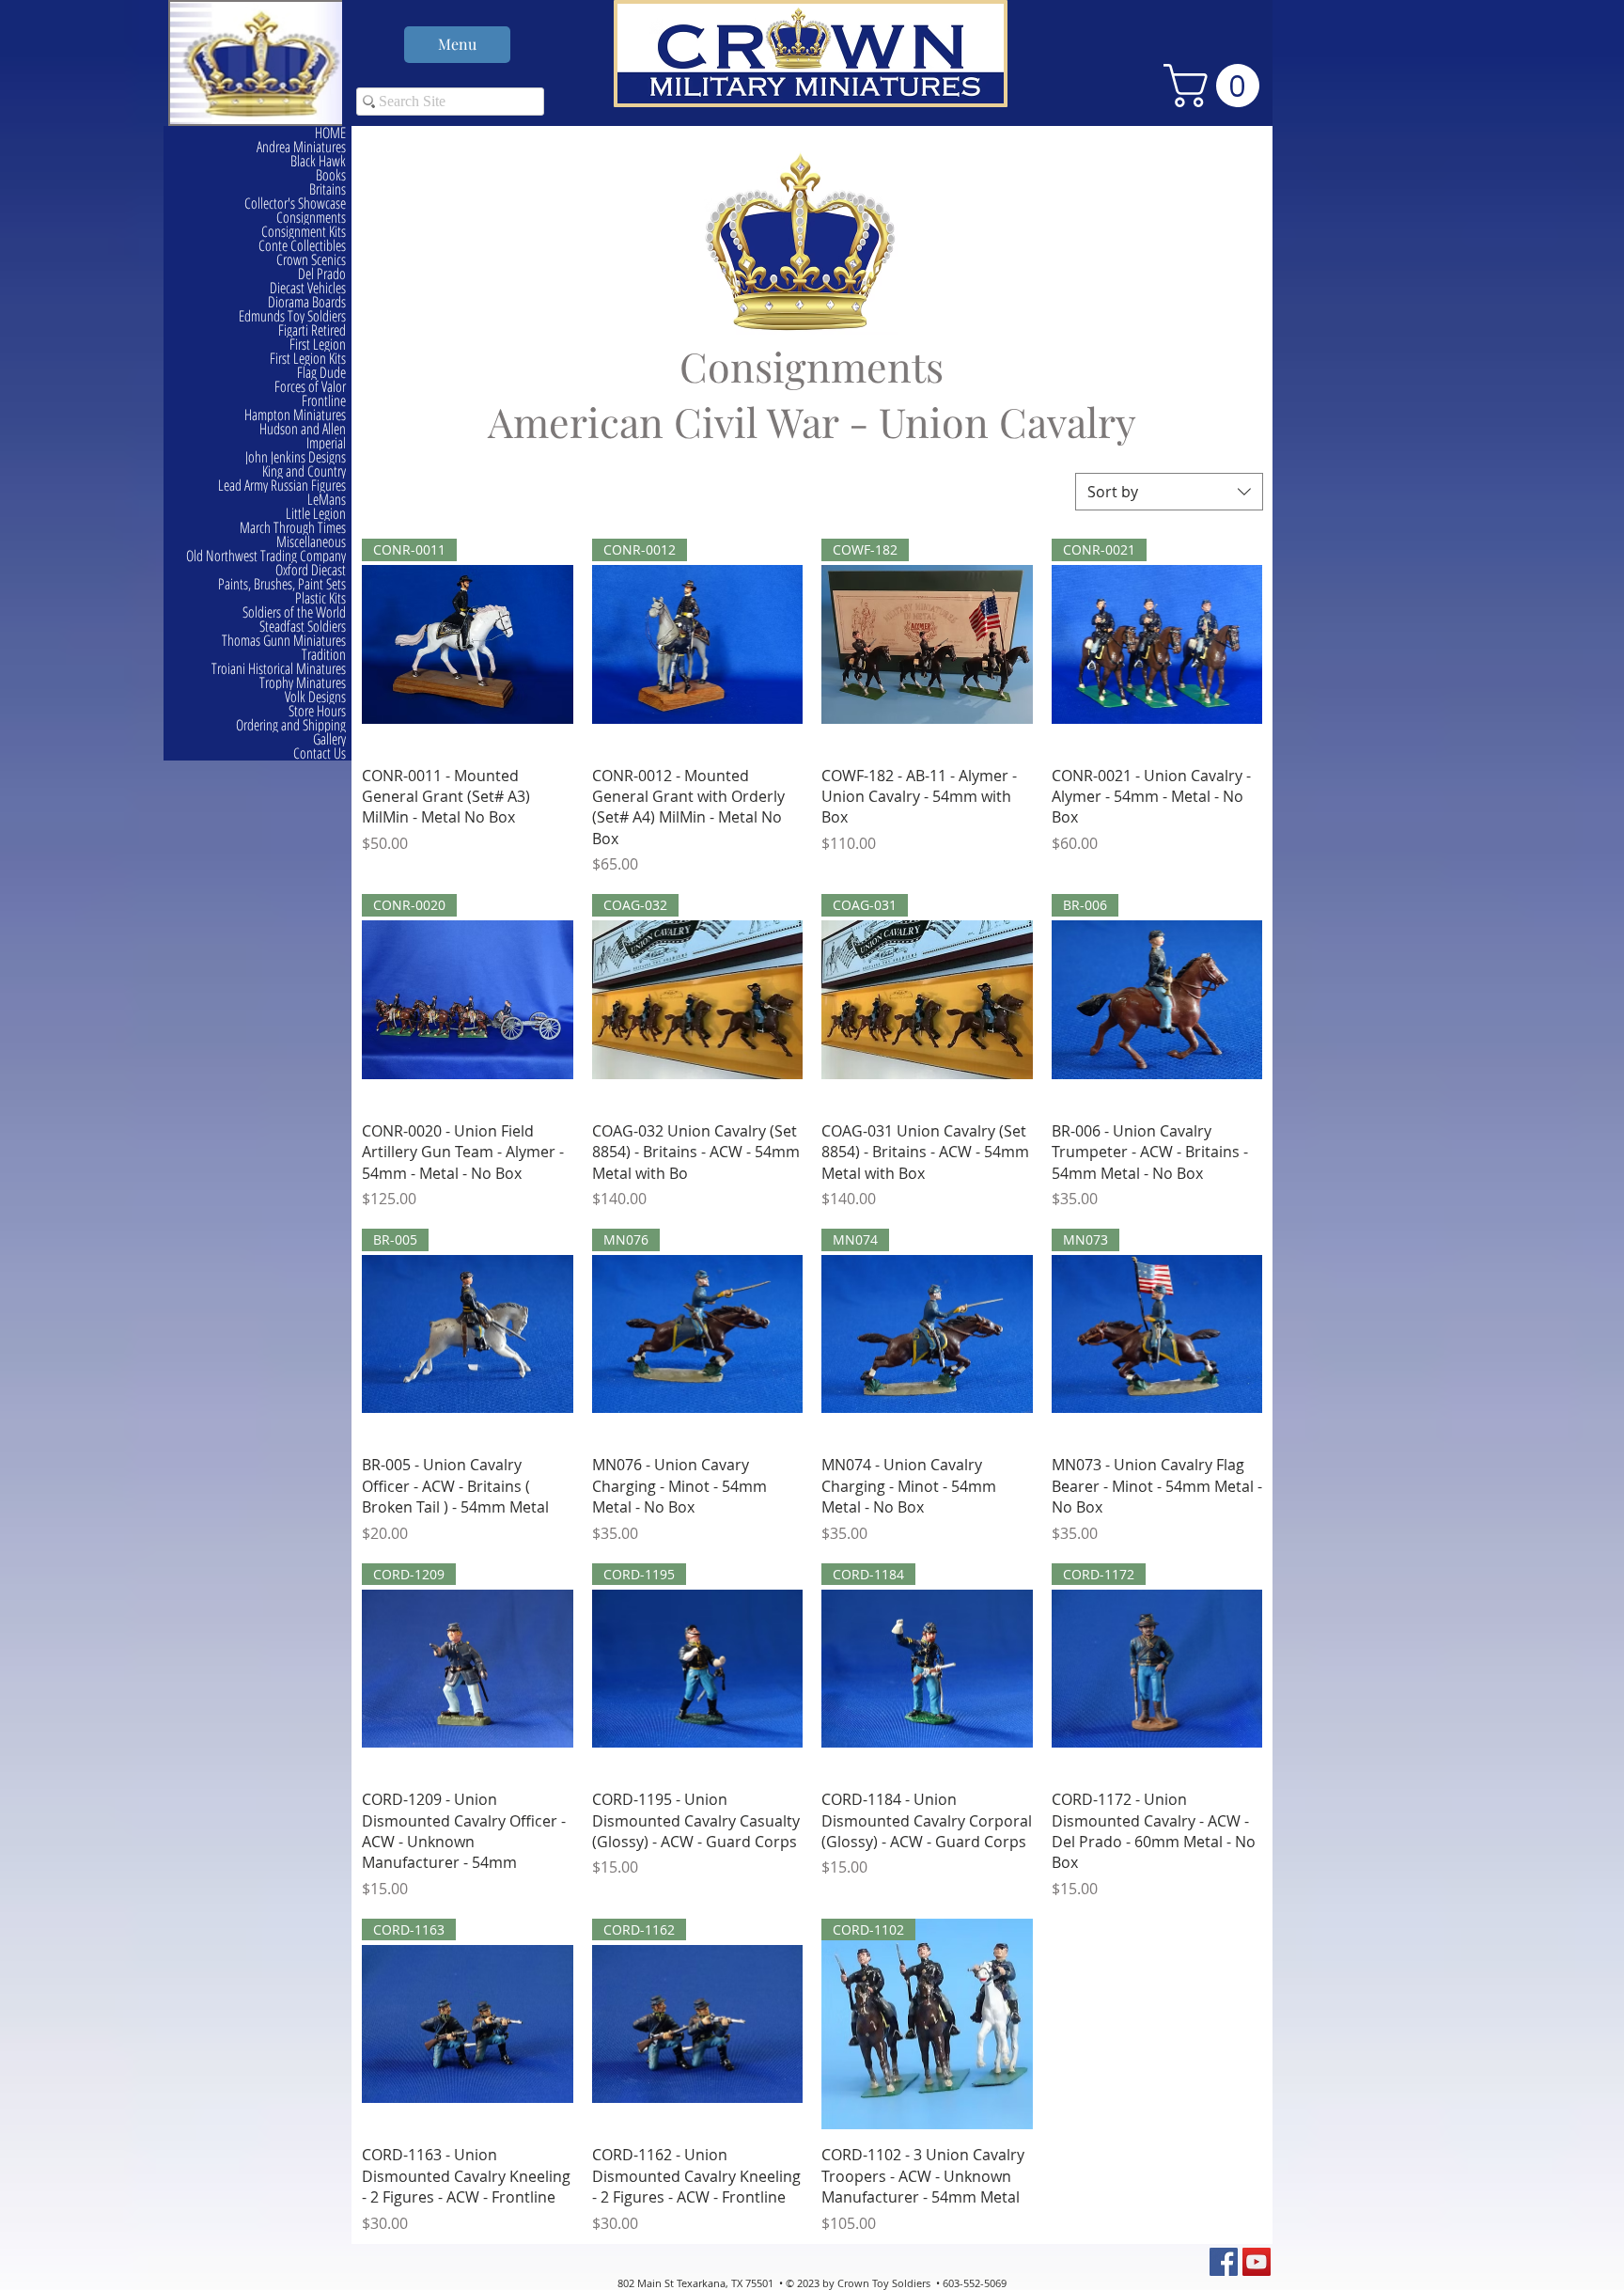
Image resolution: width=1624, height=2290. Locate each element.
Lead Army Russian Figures (282, 486)
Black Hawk (318, 161)
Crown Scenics (311, 260)
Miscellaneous (311, 542)
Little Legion (316, 514)
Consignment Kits (304, 232)
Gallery (329, 739)
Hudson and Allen (303, 429)
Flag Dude (321, 373)
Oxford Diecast (311, 570)
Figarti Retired (312, 330)
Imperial (326, 443)
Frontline (324, 401)
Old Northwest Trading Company (266, 556)
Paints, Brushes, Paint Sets (282, 584)
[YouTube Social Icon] (1257, 2262)
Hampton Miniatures (295, 415)
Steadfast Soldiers (303, 627)
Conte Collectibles (302, 246)
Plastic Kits (320, 598)
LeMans (327, 500)
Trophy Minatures (303, 683)
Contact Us (320, 753)
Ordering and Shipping (291, 725)
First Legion (318, 345)
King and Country (304, 471)
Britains (328, 189)
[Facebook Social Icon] (1224, 2262)
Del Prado (322, 274)
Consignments (311, 218)
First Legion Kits (308, 359)
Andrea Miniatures (301, 147)
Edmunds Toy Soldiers (292, 316)
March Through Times (293, 528)
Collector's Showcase (295, 204)
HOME (330, 133)
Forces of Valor (310, 387)
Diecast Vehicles (308, 288)
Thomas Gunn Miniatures (284, 641)
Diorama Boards (307, 302)
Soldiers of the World (294, 612)
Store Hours (317, 711)
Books (331, 175)
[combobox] (1169, 492)
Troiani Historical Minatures (279, 669)
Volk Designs (315, 697)
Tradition (324, 655)
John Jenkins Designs (296, 457)
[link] (1217, 86)
